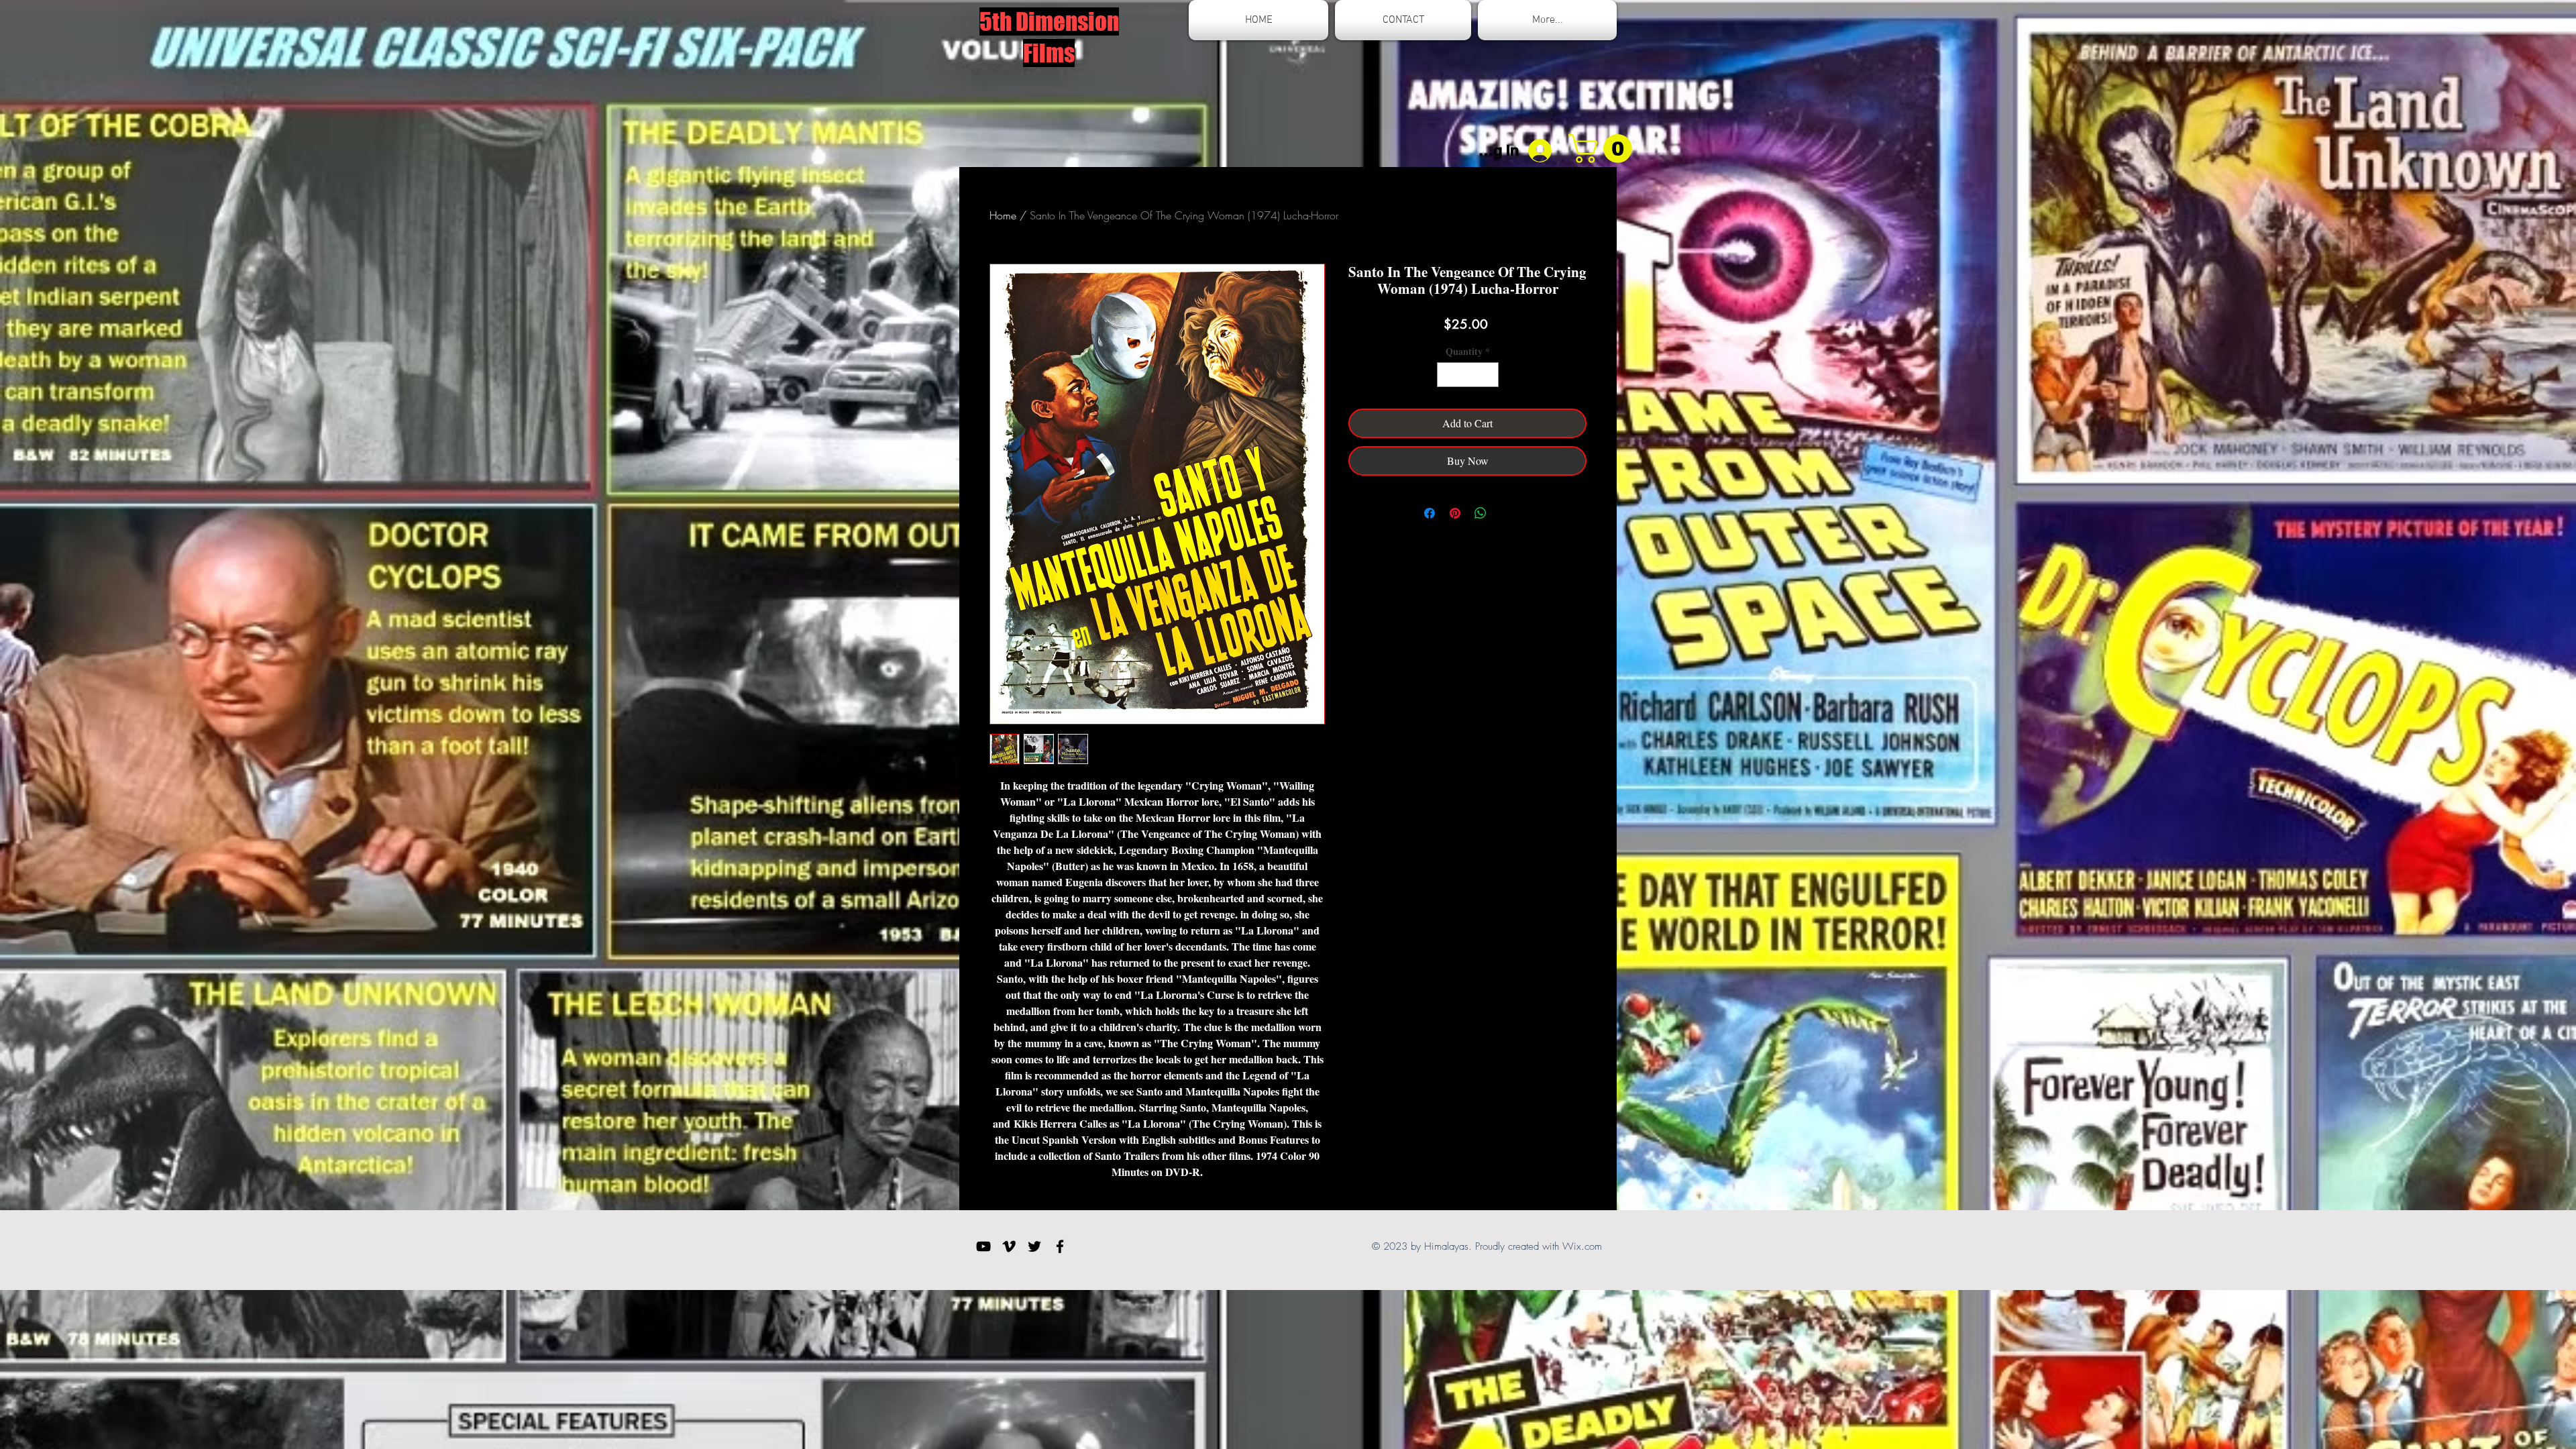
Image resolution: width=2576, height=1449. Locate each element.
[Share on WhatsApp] (1481, 513)
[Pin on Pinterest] (1455, 513)
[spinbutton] (1468, 375)
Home (1003, 215)
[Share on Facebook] (1430, 513)
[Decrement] (1447, 375)
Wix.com (1582, 1246)
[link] (1604, 149)
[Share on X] (1506, 513)
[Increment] (1488, 375)
